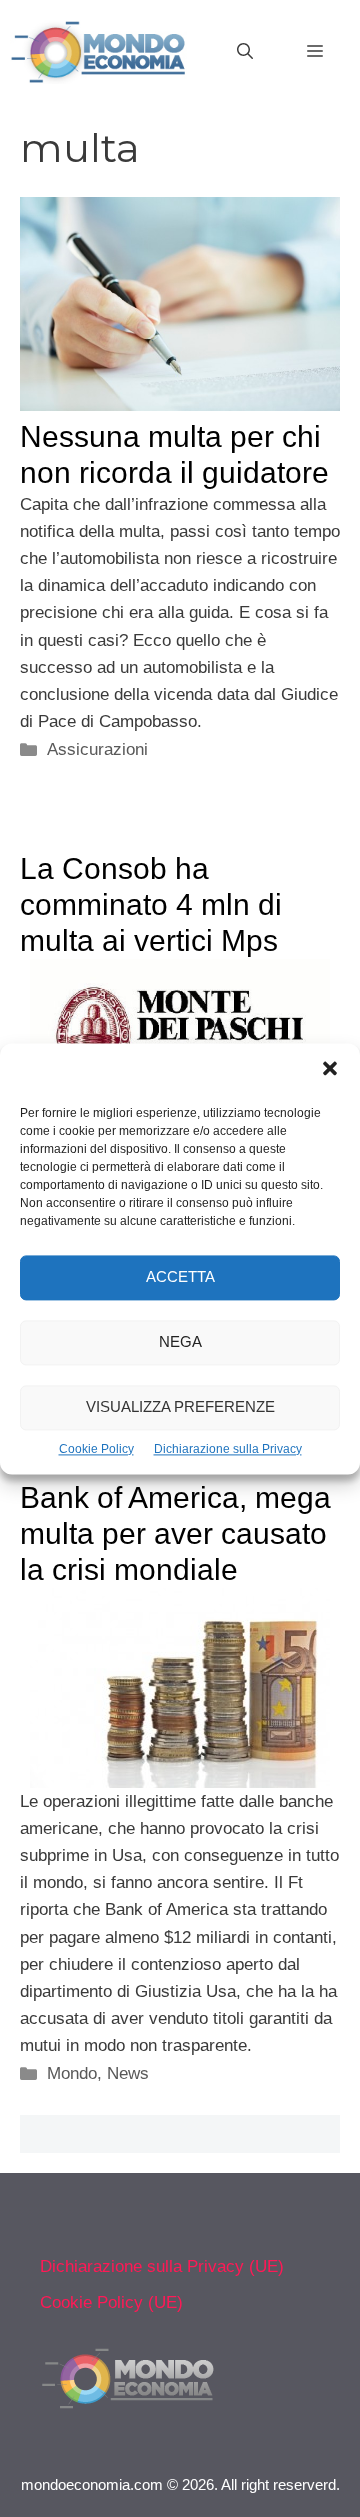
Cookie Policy (96, 1449)
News (128, 2073)
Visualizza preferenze (180, 1406)
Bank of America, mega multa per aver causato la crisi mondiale (175, 1533)
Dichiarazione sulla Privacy (228, 1449)
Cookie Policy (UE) (111, 2302)
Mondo (72, 2073)
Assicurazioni (97, 749)
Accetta (180, 1276)
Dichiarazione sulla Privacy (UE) (162, 2266)
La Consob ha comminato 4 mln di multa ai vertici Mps (151, 904)
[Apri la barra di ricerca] (245, 52)
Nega (180, 1341)
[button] (330, 1071)
